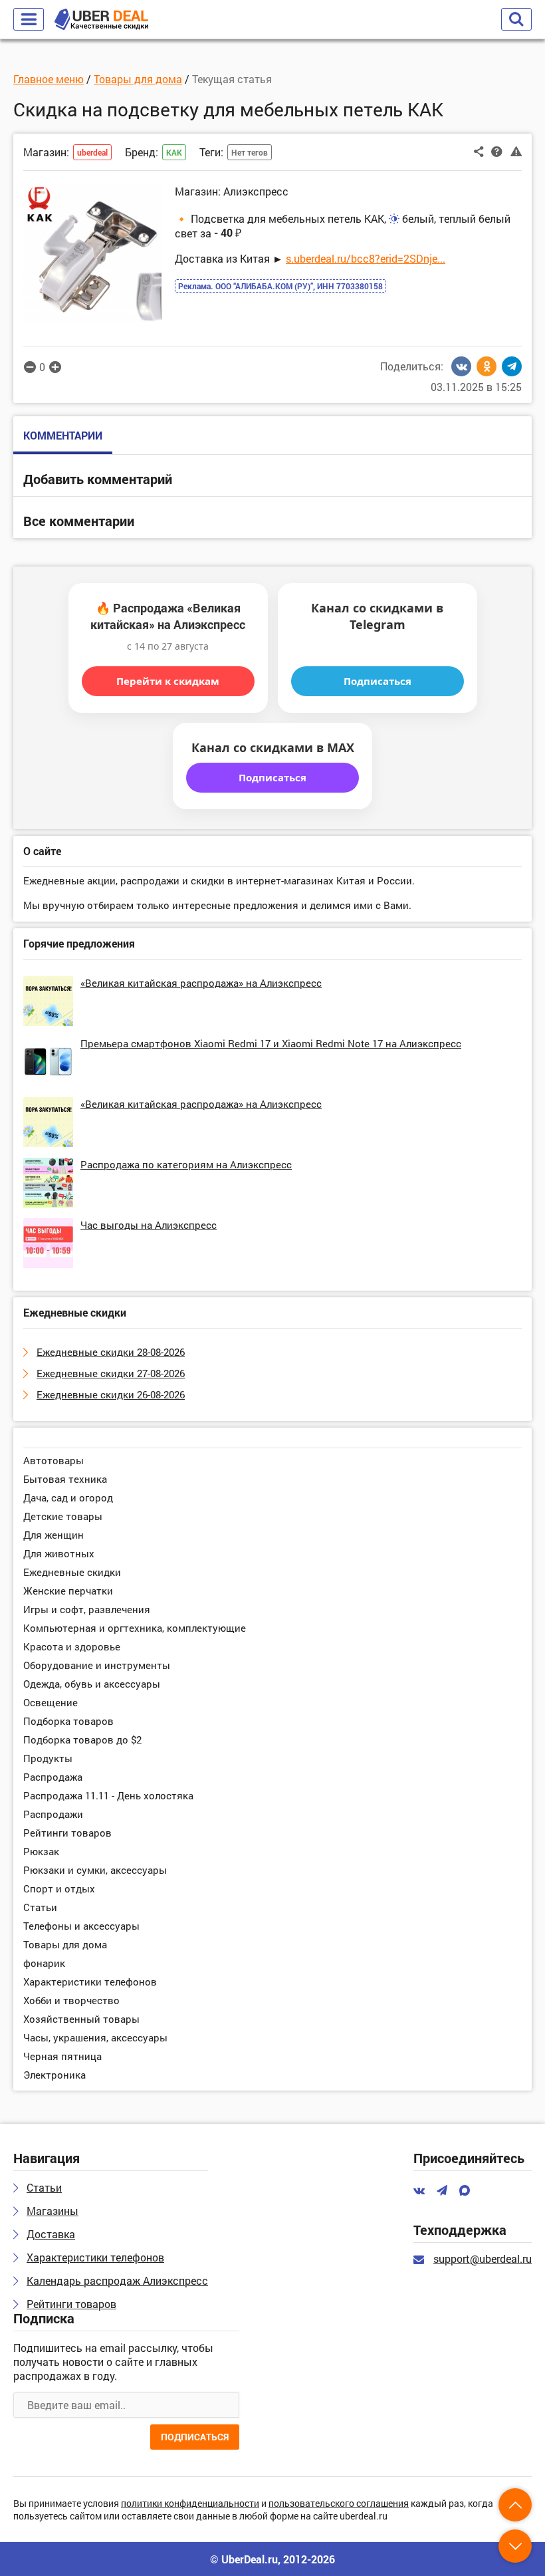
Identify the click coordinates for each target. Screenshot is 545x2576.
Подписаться (378, 681)
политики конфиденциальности (190, 2504)
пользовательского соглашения (339, 2504)
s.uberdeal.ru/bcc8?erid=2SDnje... (366, 258)
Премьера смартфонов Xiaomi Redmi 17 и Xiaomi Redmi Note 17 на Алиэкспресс (271, 1043)
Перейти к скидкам (168, 681)
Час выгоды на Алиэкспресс (149, 1225)
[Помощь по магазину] (497, 151)
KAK (174, 152)
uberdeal (92, 152)
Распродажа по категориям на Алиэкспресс (186, 1164)
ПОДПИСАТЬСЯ (195, 2437)
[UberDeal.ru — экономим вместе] (101, 20)
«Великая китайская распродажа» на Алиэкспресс (201, 983)
